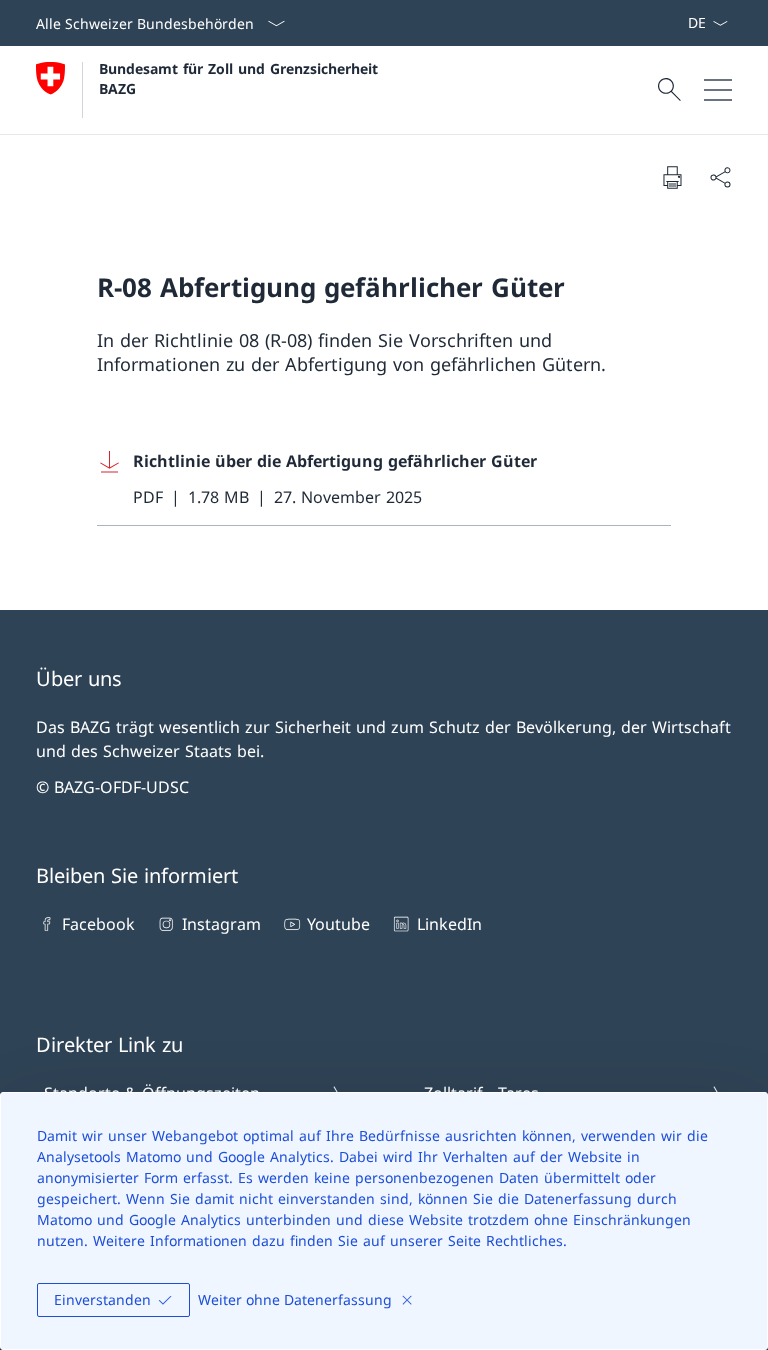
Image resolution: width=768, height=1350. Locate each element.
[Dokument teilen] (720, 177)
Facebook (98, 924)
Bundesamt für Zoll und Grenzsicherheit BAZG (241, 78)
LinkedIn (449, 924)
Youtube (338, 924)
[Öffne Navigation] (718, 90)
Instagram (221, 924)
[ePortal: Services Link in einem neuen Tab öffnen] (679, 23)
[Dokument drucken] (672, 177)
